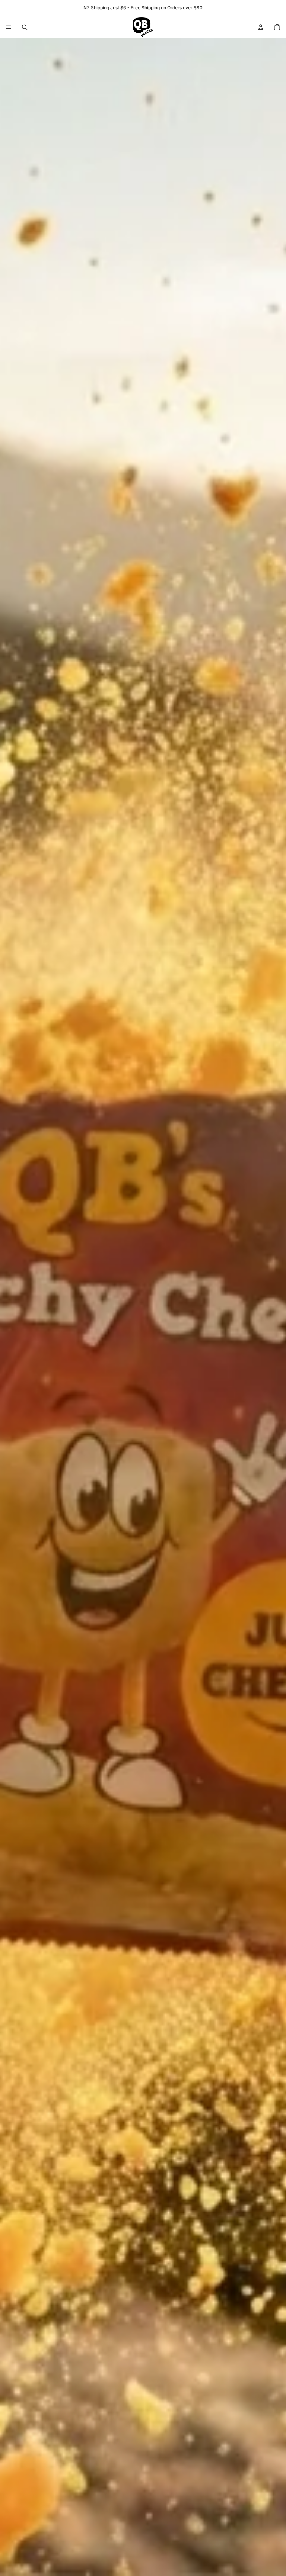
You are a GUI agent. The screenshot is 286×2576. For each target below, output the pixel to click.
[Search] (25, 27)
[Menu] (9, 27)
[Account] (261, 27)
